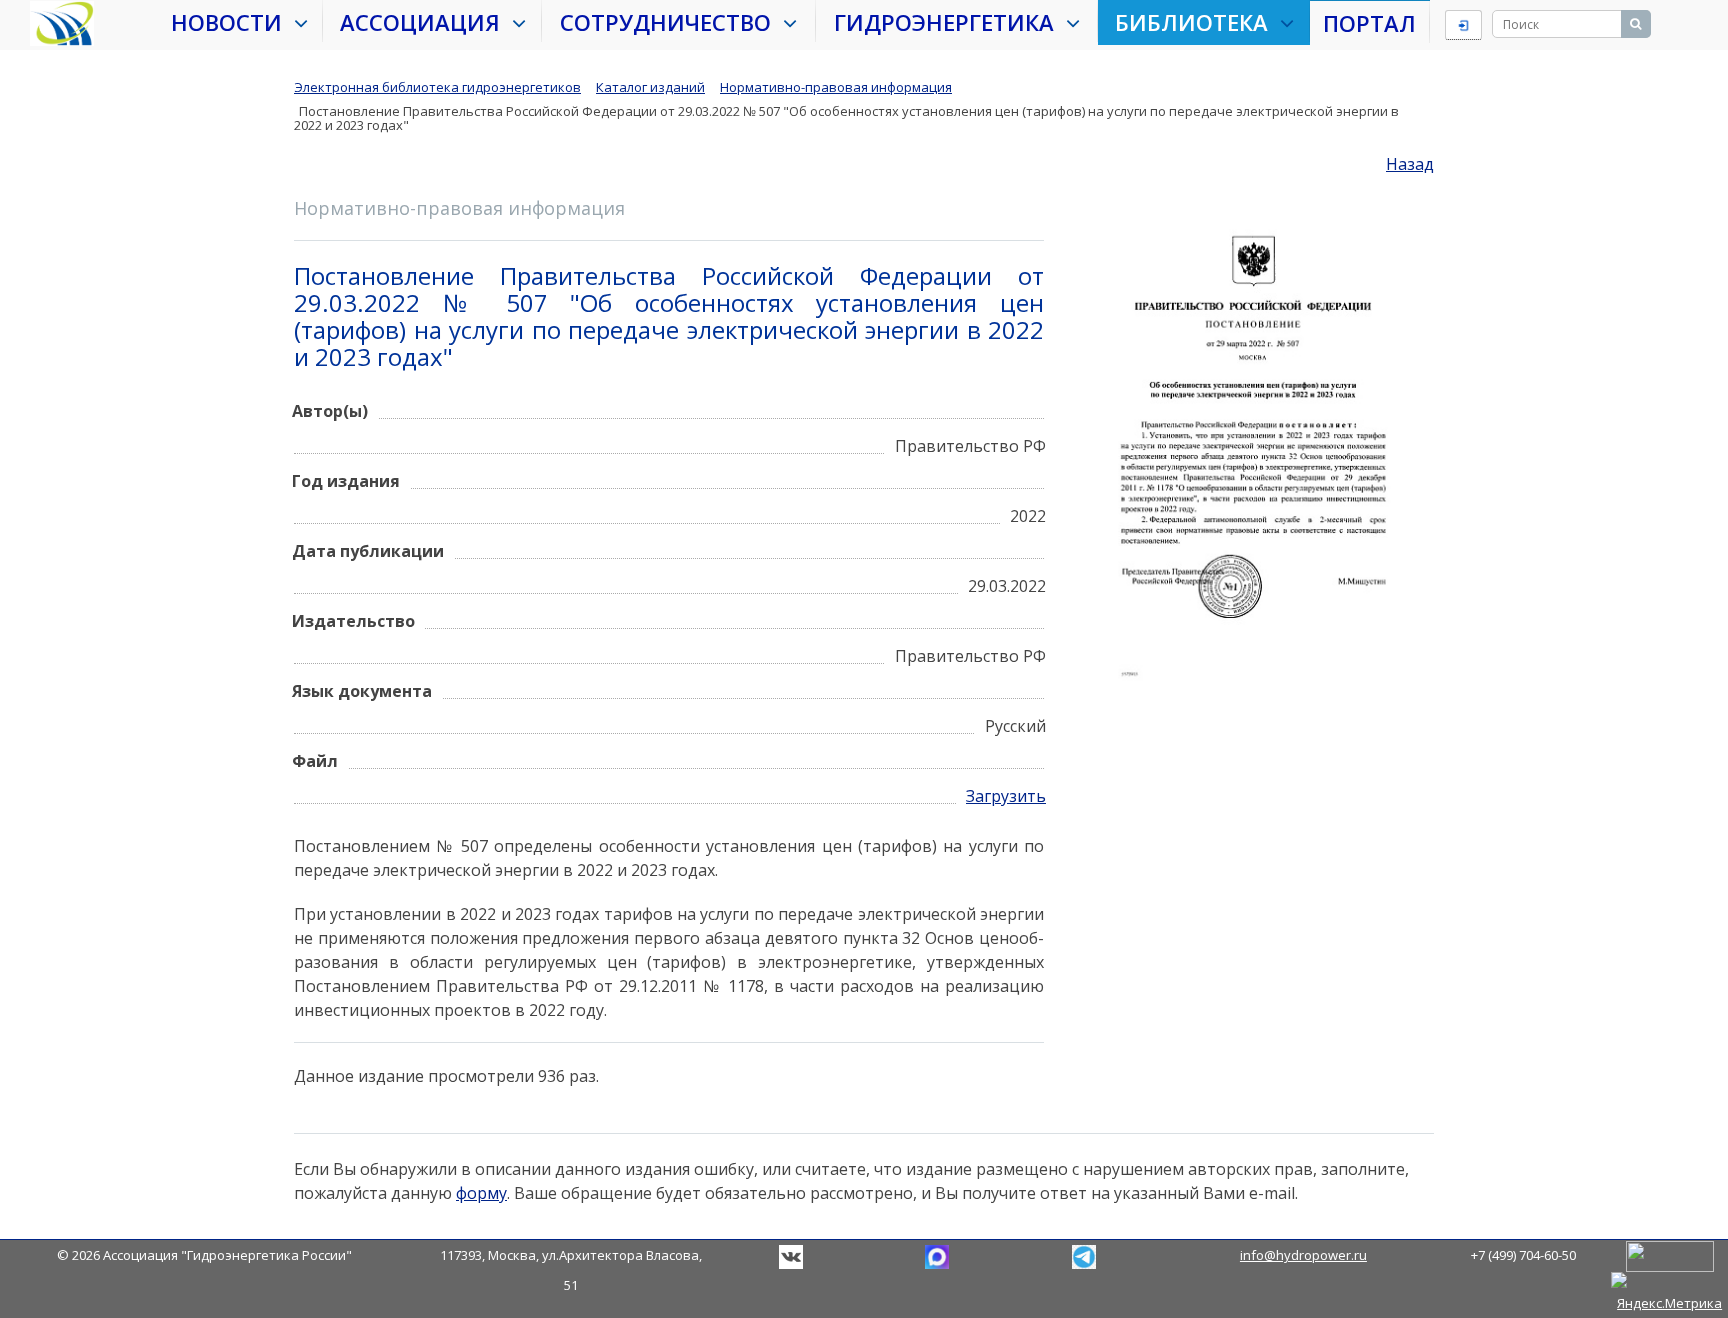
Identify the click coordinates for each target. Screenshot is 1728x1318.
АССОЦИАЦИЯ (426, 22)
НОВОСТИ (232, 22)
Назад (1410, 164)
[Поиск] (1636, 24)
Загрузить (1006, 796)
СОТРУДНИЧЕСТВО (671, 22)
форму (481, 1193)
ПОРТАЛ (1369, 23)
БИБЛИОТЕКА (1197, 22)
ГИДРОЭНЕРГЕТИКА (950, 22)
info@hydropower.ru (1303, 1255)
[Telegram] (937, 1255)
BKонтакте (791, 1257)
